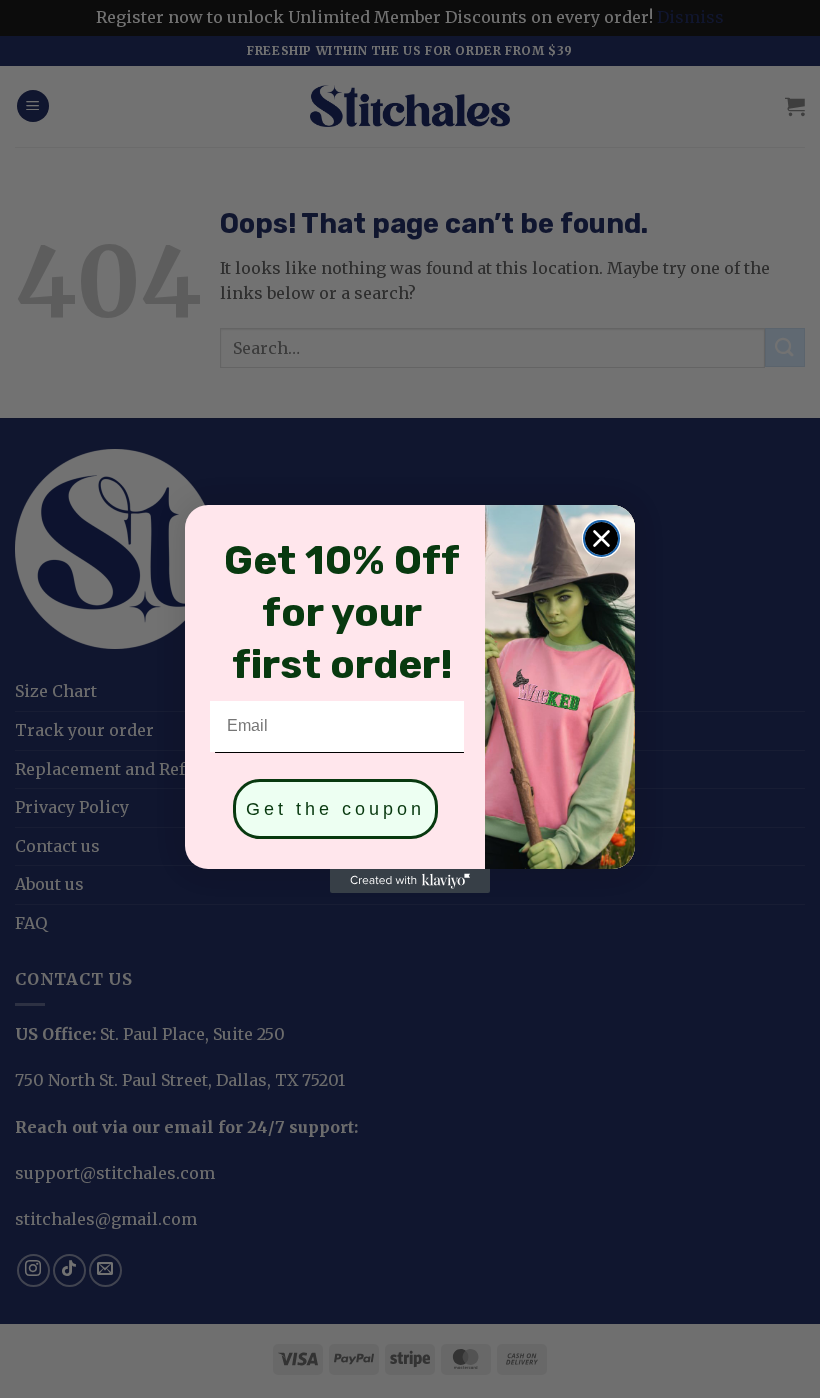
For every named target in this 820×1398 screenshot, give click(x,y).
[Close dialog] (601, 538)
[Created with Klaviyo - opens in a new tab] (410, 881)
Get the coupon (335, 809)
